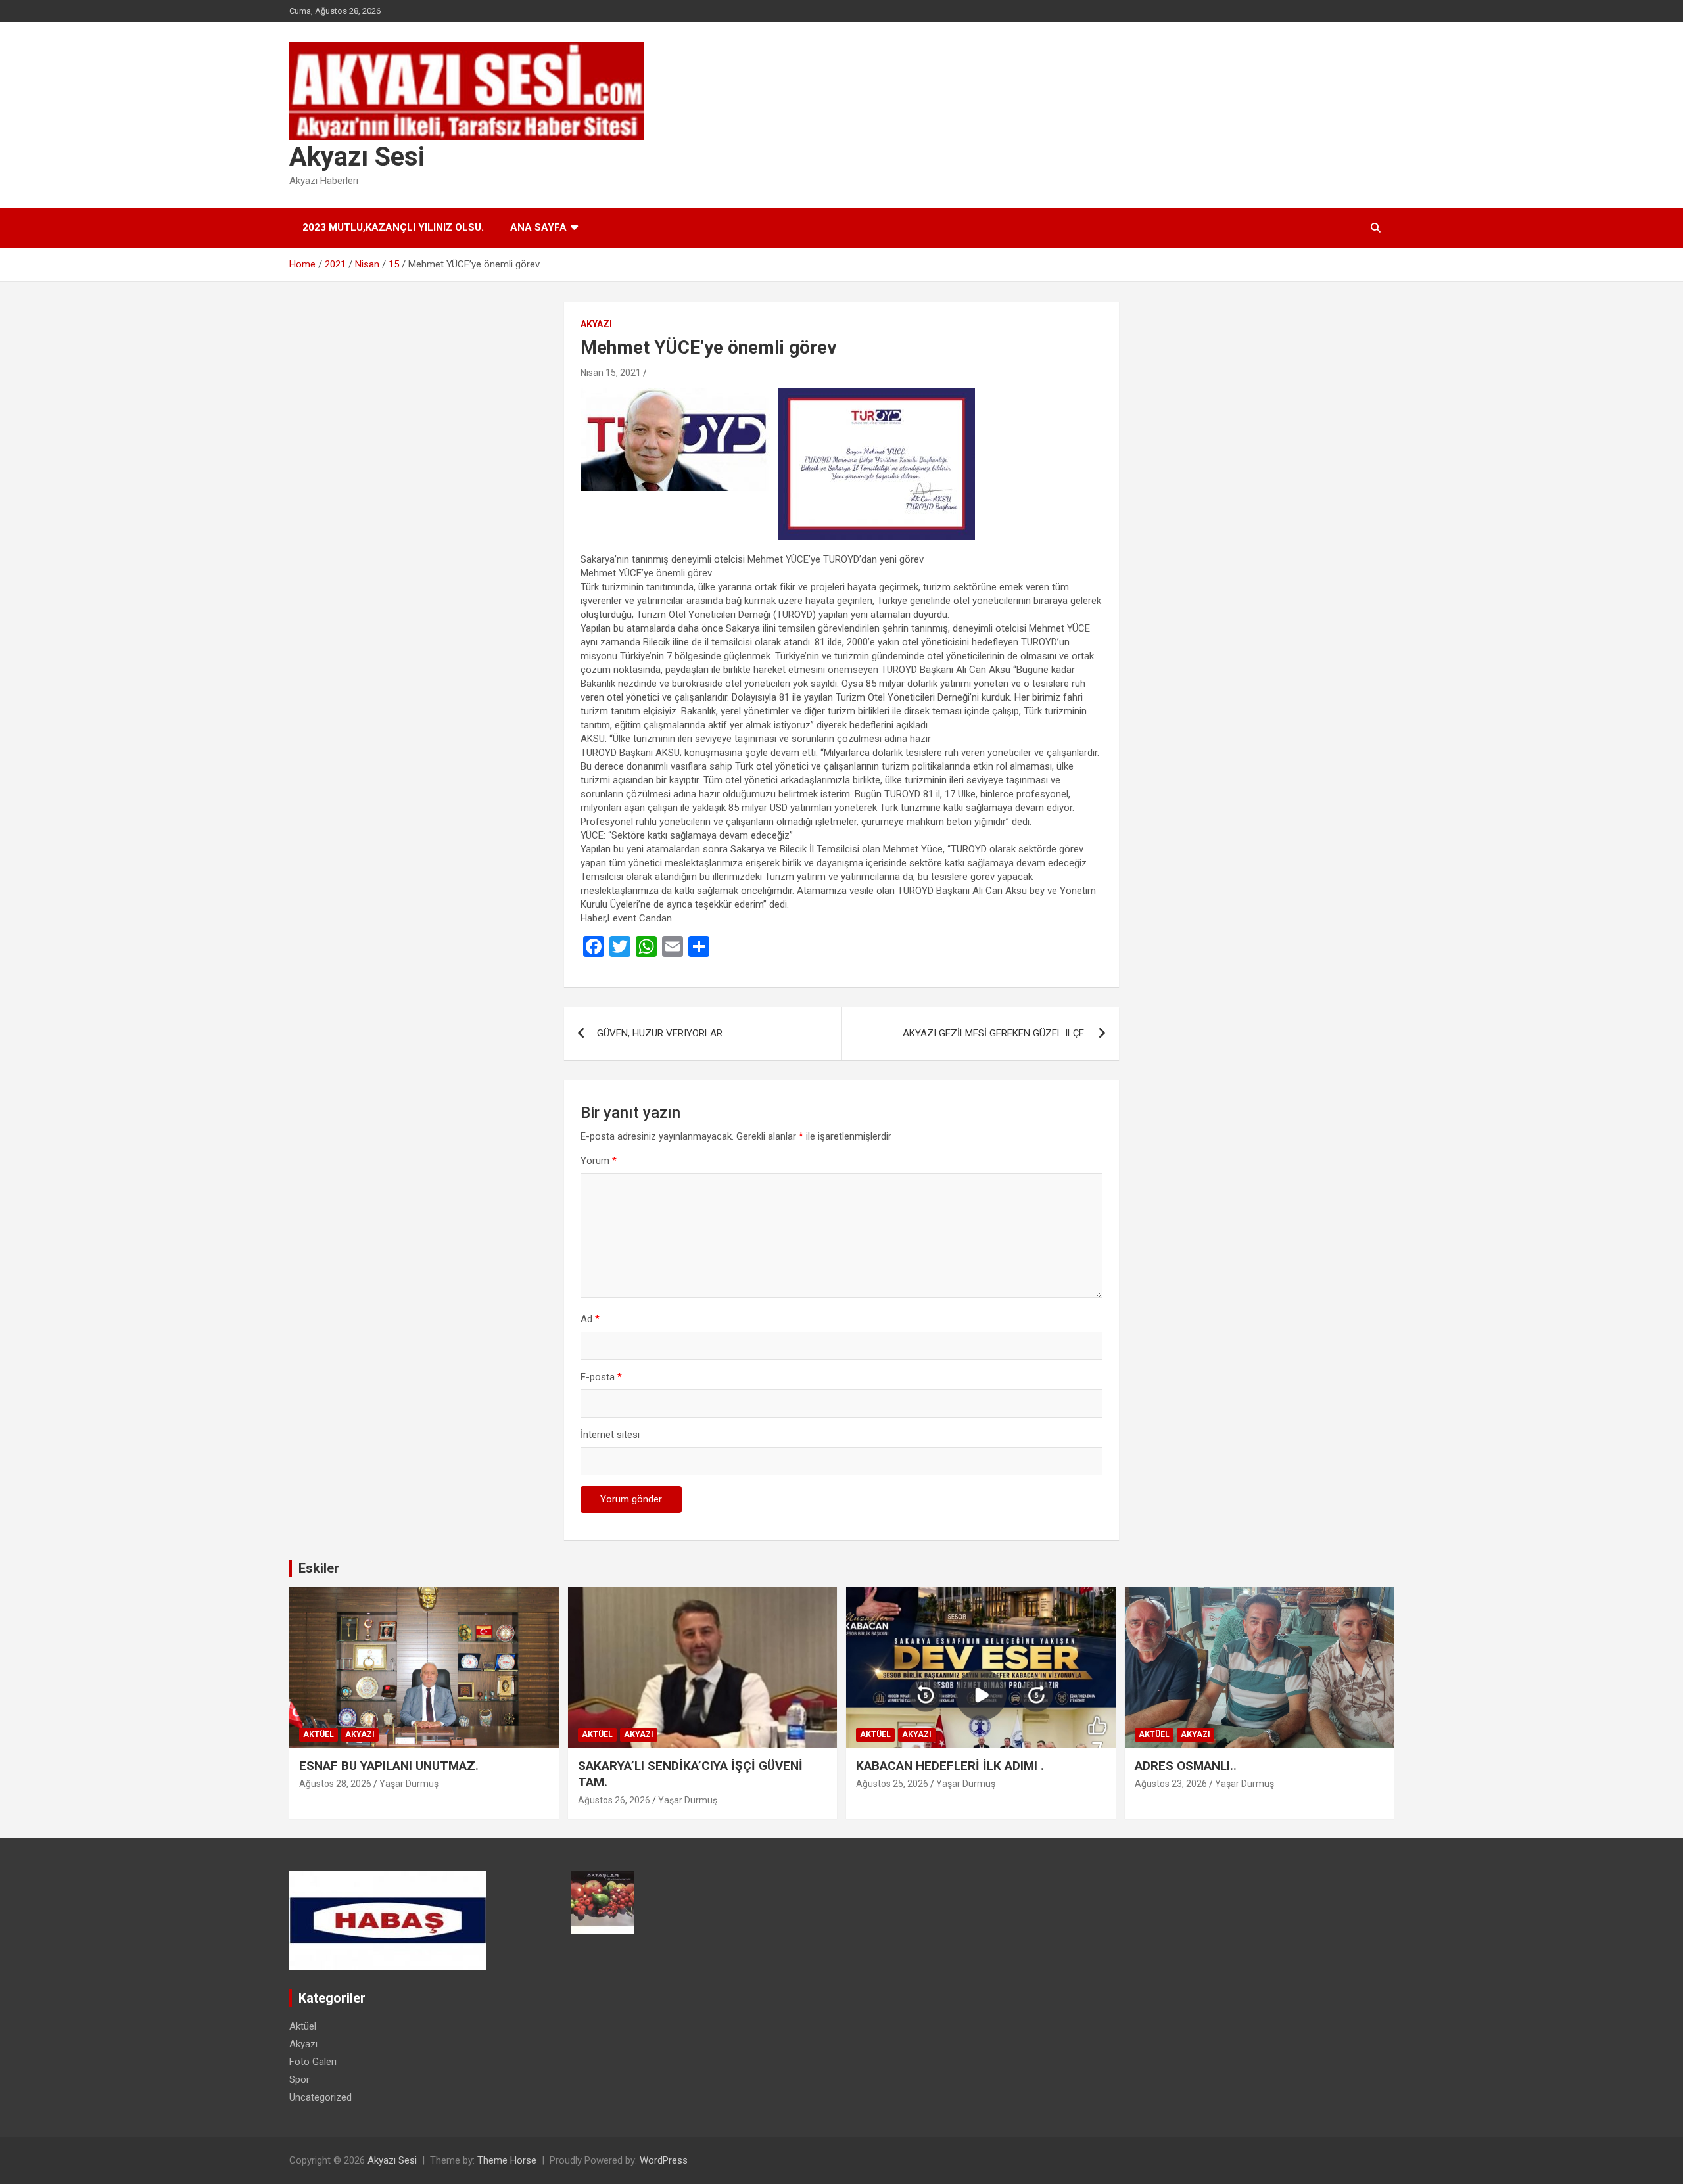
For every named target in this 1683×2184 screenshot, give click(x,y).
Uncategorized (320, 2097)
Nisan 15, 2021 (611, 373)
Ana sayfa (538, 227)
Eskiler (319, 1568)
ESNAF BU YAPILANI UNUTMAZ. (389, 1766)
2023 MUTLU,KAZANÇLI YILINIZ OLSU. (393, 227)
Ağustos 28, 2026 (335, 1784)
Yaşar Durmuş (409, 1784)
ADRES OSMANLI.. (1186, 1766)
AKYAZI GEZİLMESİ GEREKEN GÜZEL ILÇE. (994, 1033)
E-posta (601, 1377)
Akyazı (596, 324)
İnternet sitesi (610, 1435)
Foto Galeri (313, 2062)
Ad (590, 1319)
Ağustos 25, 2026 (892, 1784)
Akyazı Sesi (357, 157)
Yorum (599, 1161)
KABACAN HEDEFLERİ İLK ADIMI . (950, 1766)
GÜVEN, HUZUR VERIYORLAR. (661, 1033)
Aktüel (319, 1734)
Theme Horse (507, 2160)
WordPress (664, 2160)
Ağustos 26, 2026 (614, 1800)
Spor (299, 2079)
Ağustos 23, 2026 (1171, 1784)
